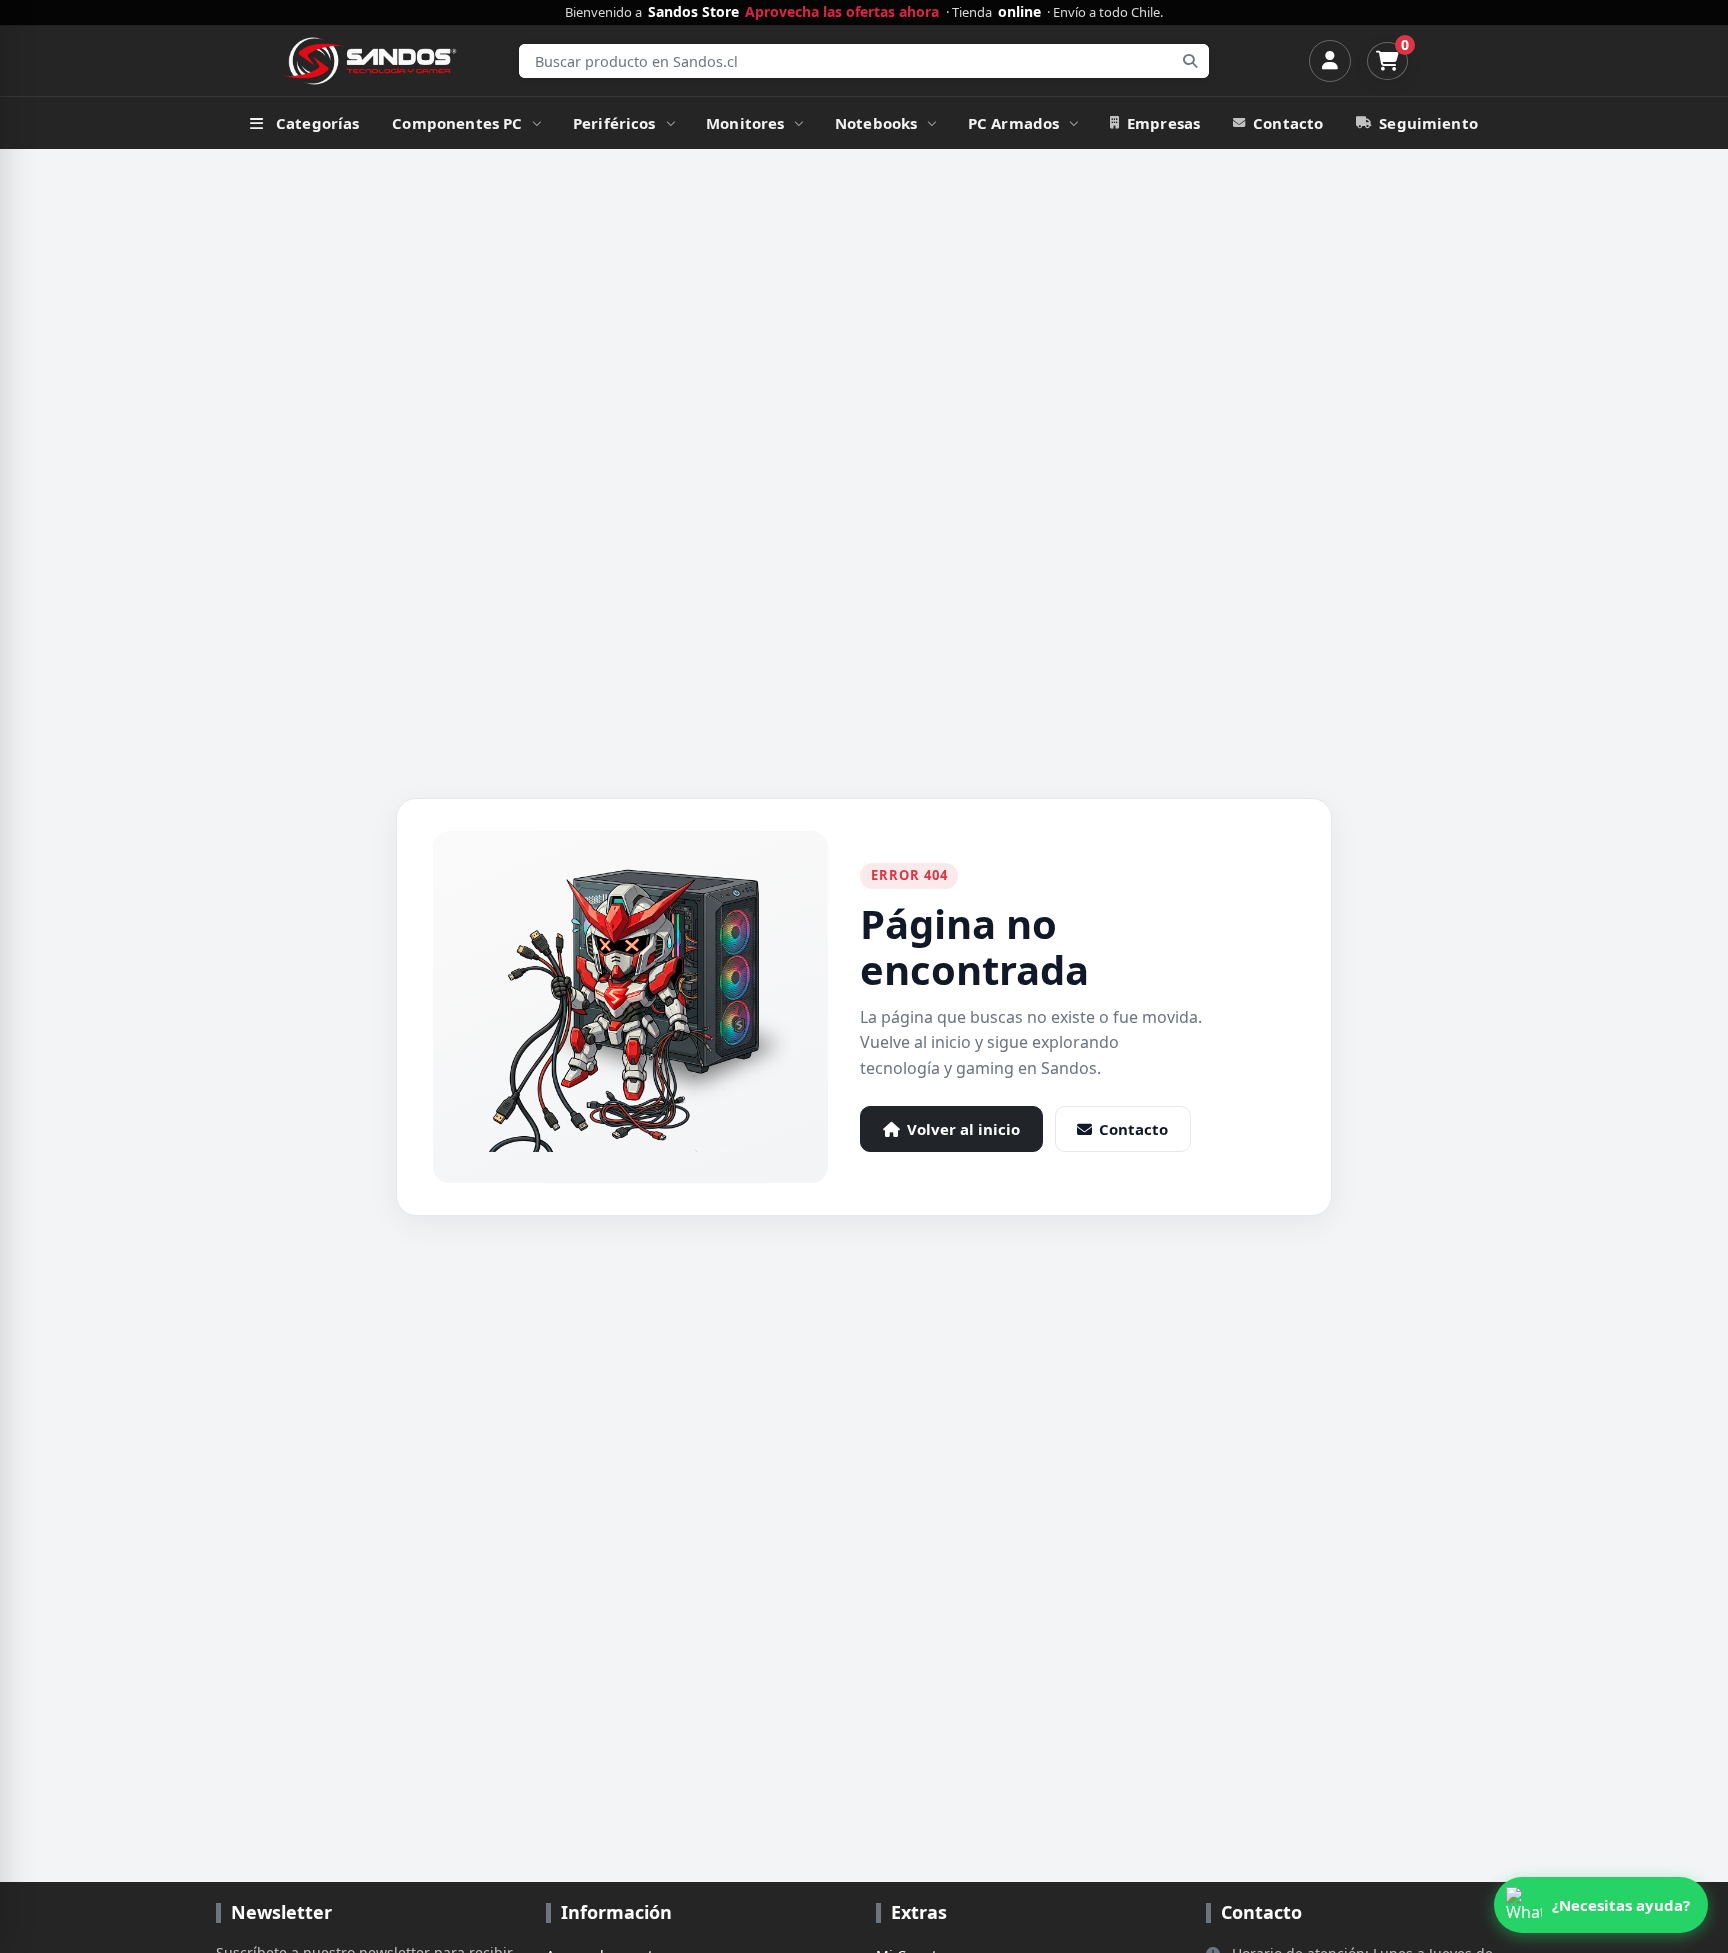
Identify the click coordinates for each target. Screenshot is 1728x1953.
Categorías (318, 123)
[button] (1601, 1905)
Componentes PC (457, 123)
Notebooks (876, 123)
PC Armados (1014, 123)
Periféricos (614, 123)
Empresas (1163, 123)
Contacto (1288, 123)
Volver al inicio (963, 1129)
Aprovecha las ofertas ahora (842, 12)
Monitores (745, 123)
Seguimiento (1428, 123)
